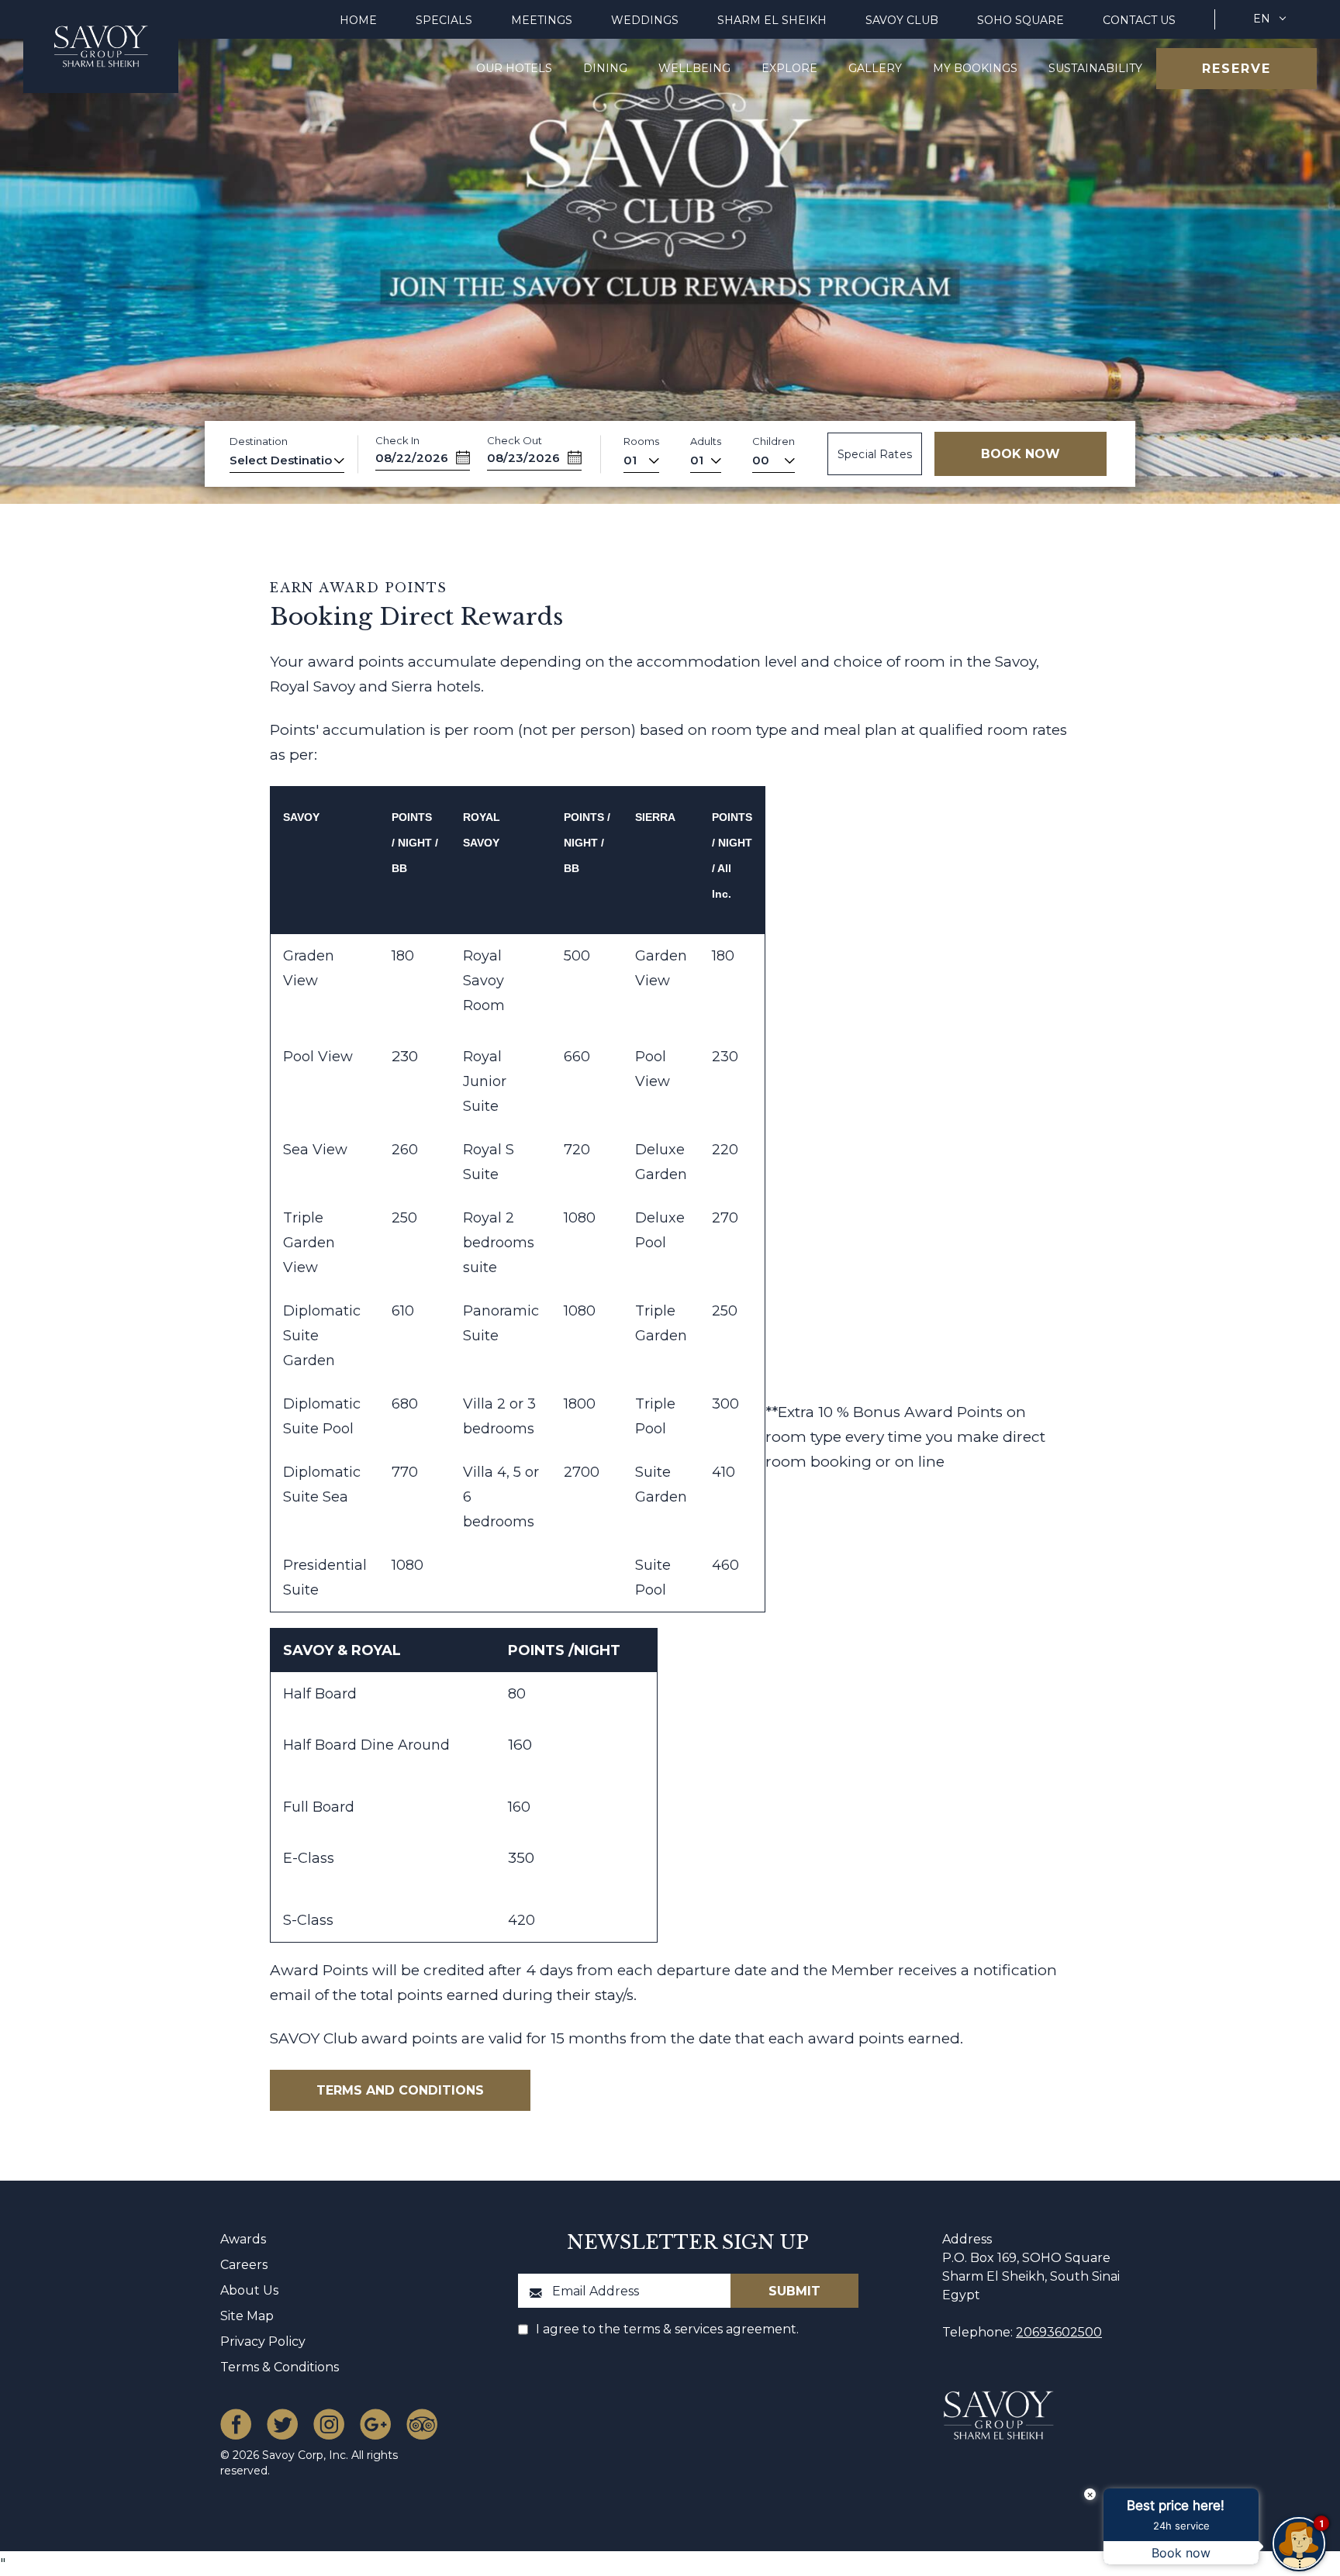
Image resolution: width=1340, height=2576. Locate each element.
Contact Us (1139, 20)
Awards (243, 2239)
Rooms (641, 441)
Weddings (645, 20)
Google (375, 2424)
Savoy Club (902, 20)
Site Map (247, 2316)
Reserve (1236, 69)
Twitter (282, 2424)
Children (774, 441)
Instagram (329, 2424)
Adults (706, 441)
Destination (259, 441)
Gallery (875, 68)
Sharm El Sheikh (772, 20)
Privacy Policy (263, 2342)
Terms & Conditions (280, 2367)
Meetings (542, 20)
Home (358, 20)
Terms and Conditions (400, 2090)
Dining (605, 68)
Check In (397, 440)
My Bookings (975, 68)
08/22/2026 (412, 458)
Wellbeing (694, 68)
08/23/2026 (523, 458)
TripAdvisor (422, 2424)
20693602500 (1059, 2332)
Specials (444, 20)
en (1262, 19)
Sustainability (1095, 68)
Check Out (515, 440)
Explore (789, 68)
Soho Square (1021, 20)
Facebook (236, 2424)
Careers (244, 2265)
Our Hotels (514, 68)
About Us (249, 2290)
